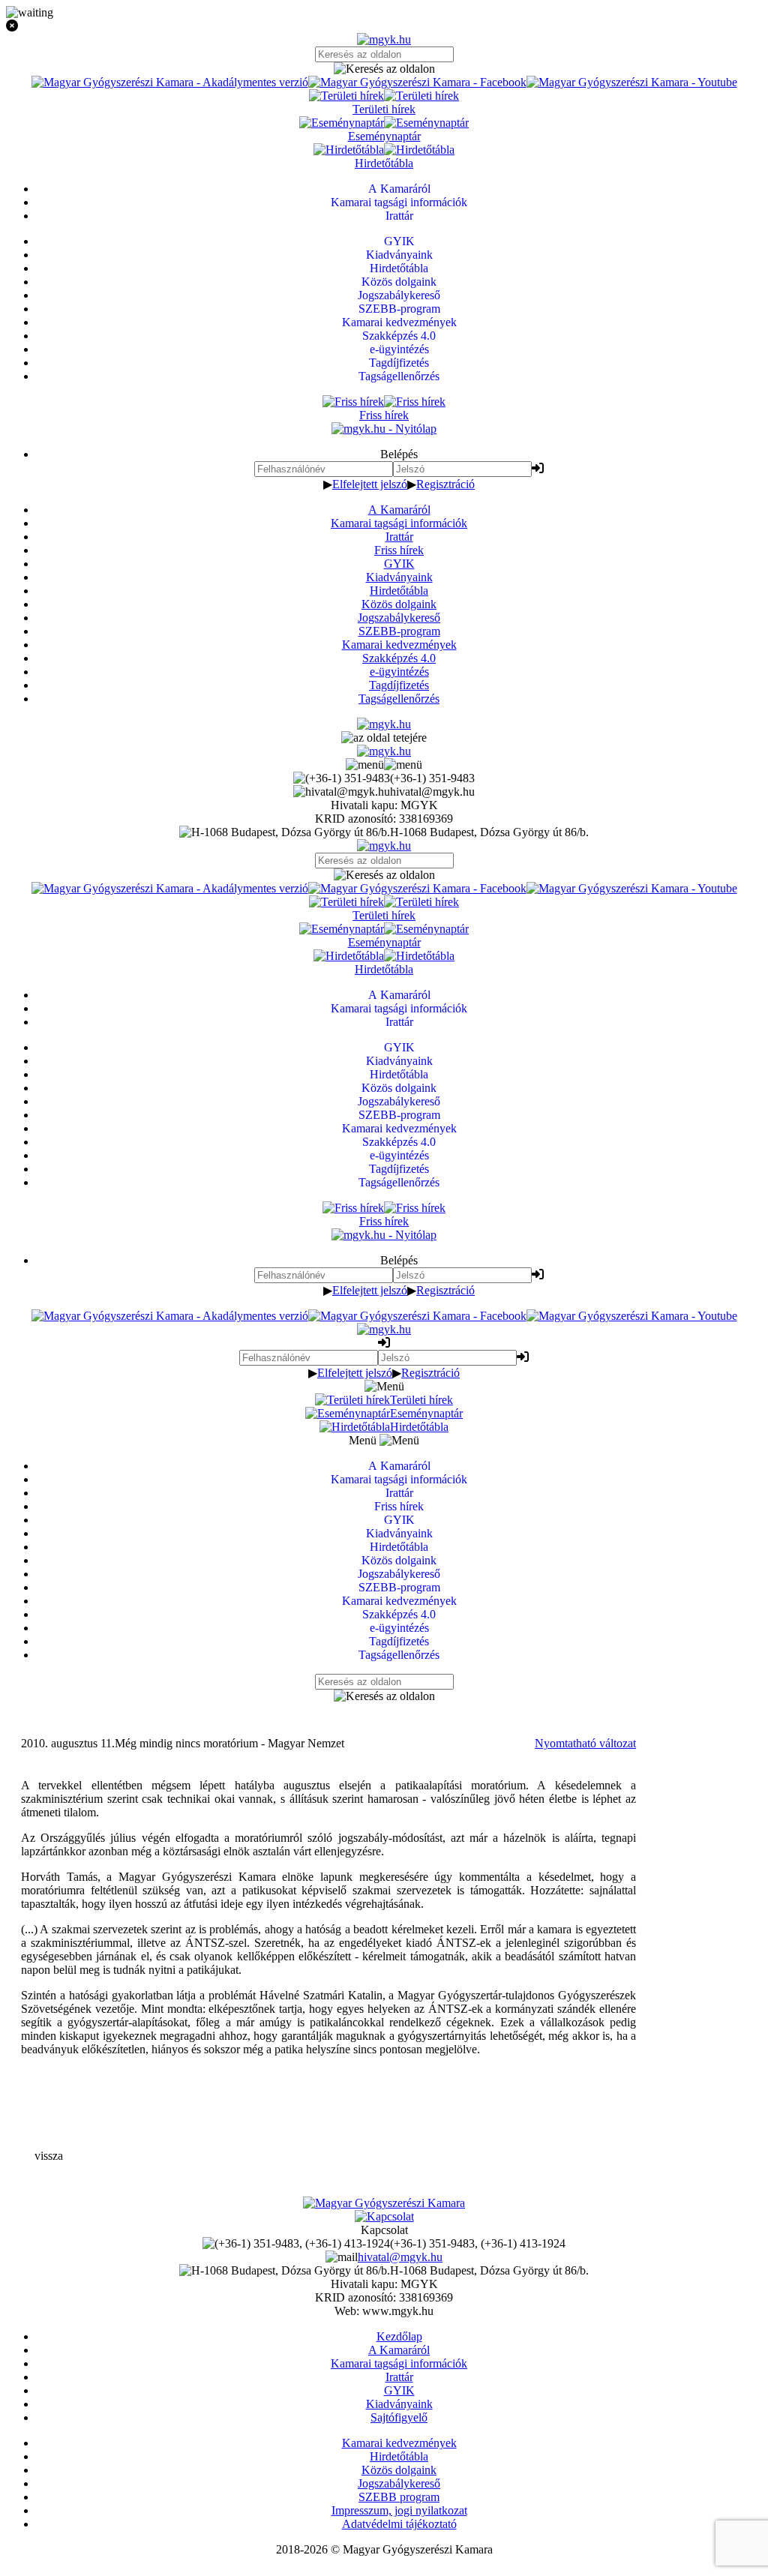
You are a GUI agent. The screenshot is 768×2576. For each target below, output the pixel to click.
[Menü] (384, 765)
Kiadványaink (399, 577)
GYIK (399, 564)
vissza (49, 2156)
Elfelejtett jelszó (370, 484)
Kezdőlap (399, 2336)
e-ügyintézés (399, 672)
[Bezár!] (384, 26)
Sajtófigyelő (399, 2417)
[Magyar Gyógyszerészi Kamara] (384, 2203)
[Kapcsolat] (384, 2216)
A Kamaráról (399, 510)
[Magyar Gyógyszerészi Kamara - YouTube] (632, 82)
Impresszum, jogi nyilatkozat (399, 2510)
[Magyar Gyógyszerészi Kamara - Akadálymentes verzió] (170, 82)
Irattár (399, 537)
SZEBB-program (399, 631)
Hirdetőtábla (399, 591)
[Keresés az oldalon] (384, 69)
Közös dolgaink (399, 604)
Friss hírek (399, 550)
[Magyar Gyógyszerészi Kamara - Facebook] (417, 82)
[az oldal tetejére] (384, 738)
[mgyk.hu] (384, 39)
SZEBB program (399, 2497)
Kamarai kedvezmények (399, 645)
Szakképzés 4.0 (399, 658)
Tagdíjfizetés (399, 685)
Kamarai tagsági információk (399, 523)
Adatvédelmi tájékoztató (399, 2524)
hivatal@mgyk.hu (400, 2257)
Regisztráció (445, 484)
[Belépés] (538, 468)
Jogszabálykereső (399, 618)
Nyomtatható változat (585, 1743)
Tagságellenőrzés (399, 699)
